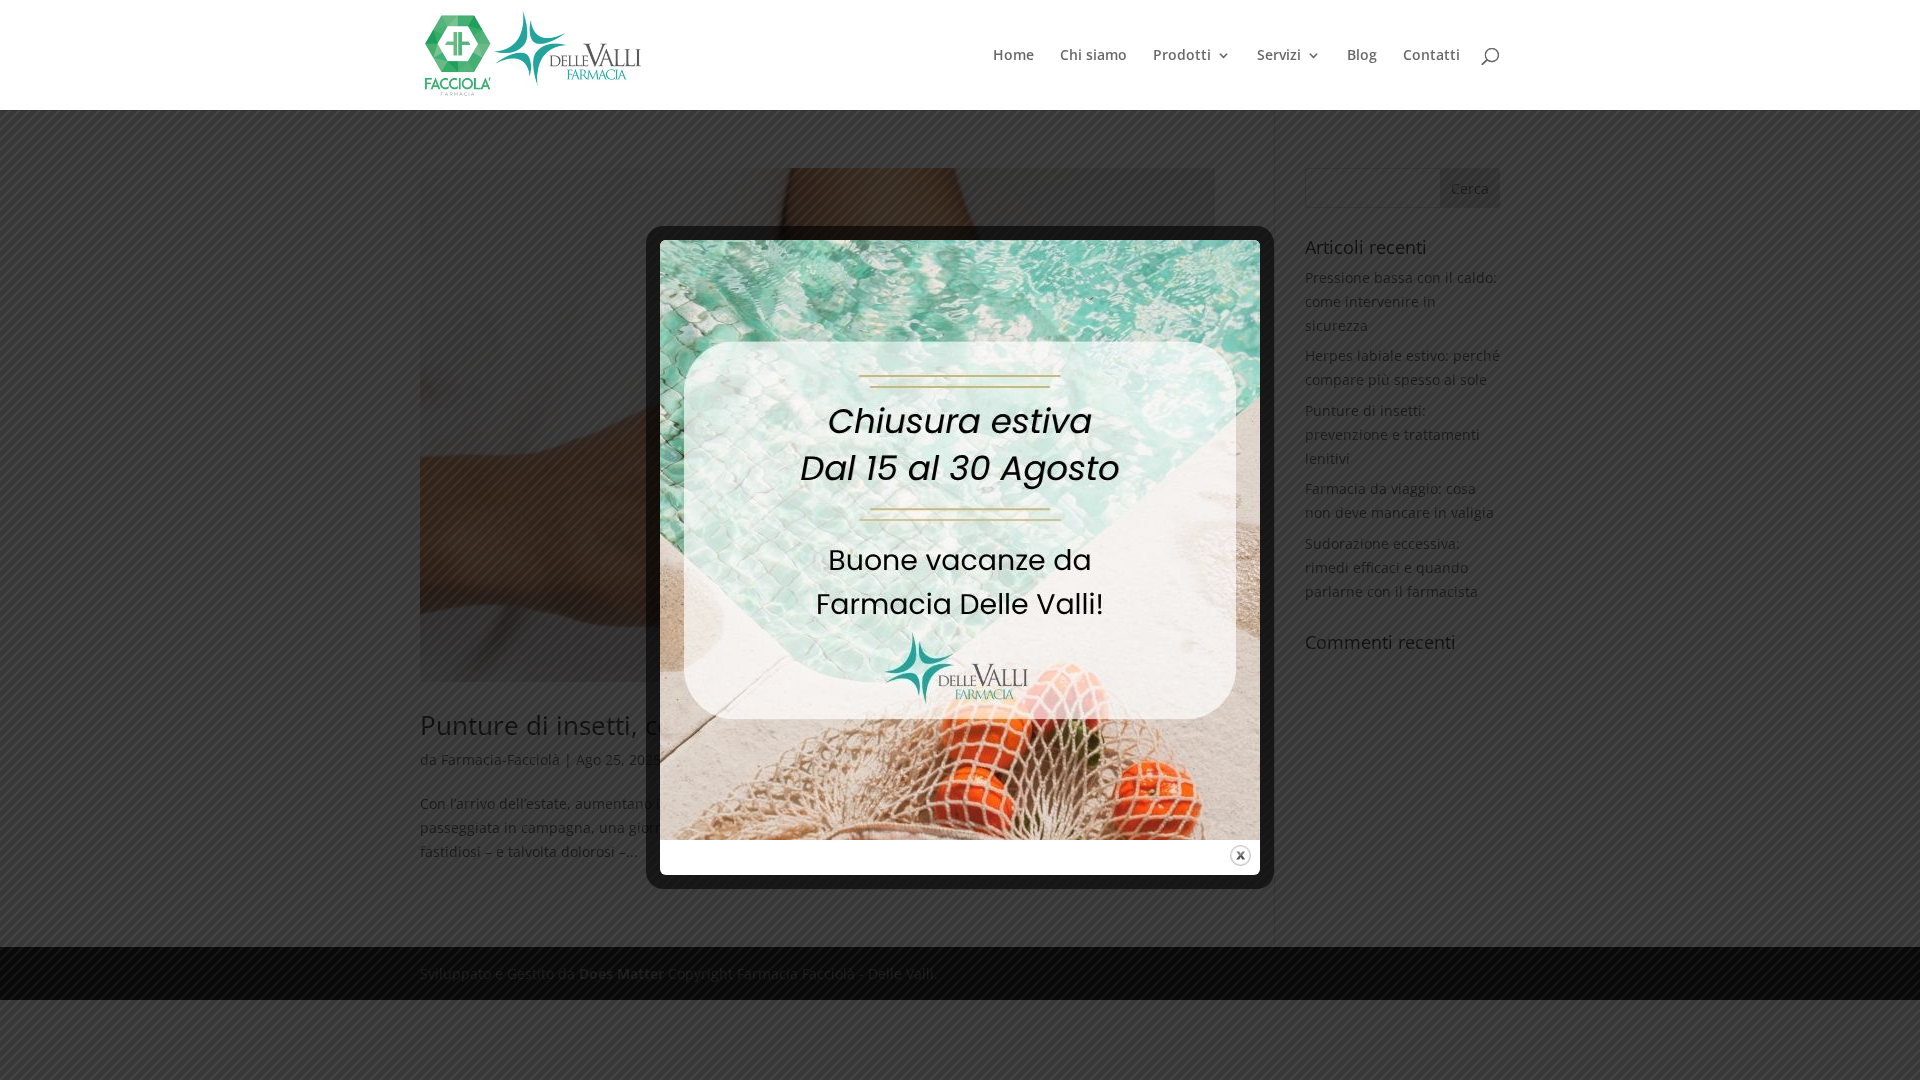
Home (1013, 56)
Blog (1362, 56)
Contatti (1431, 56)
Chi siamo (1093, 56)
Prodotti (1182, 56)
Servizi (1279, 56)
